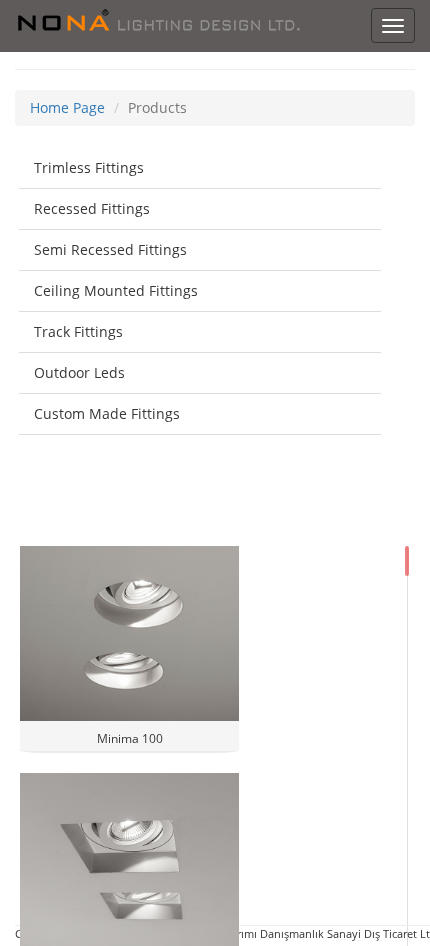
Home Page (67, 107)
